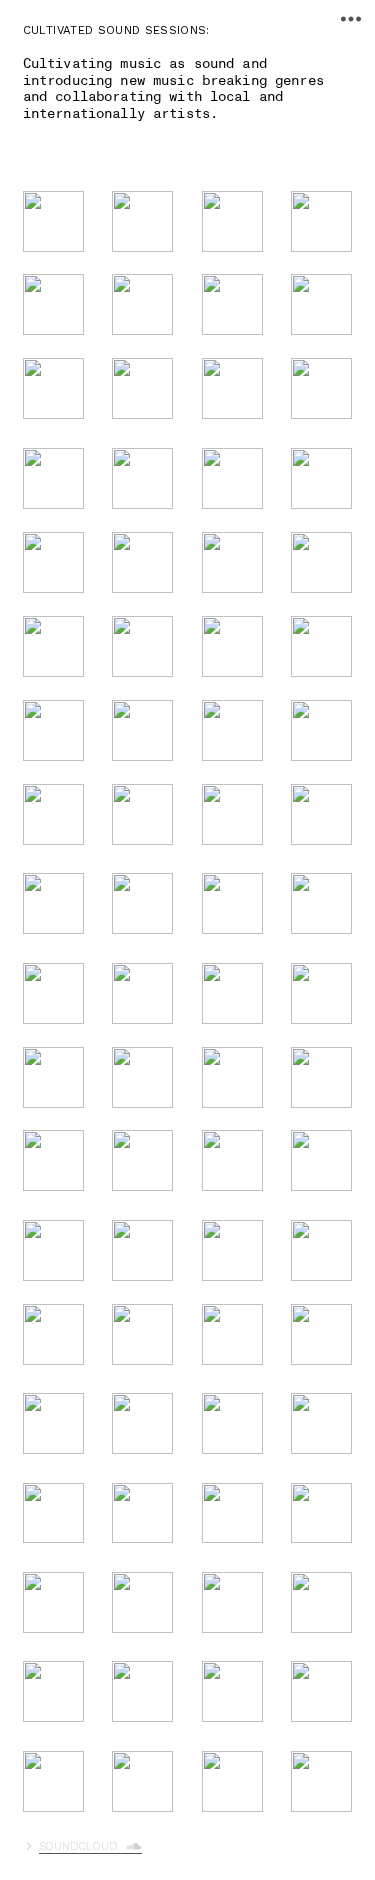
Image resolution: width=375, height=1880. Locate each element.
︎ (351, 19)
